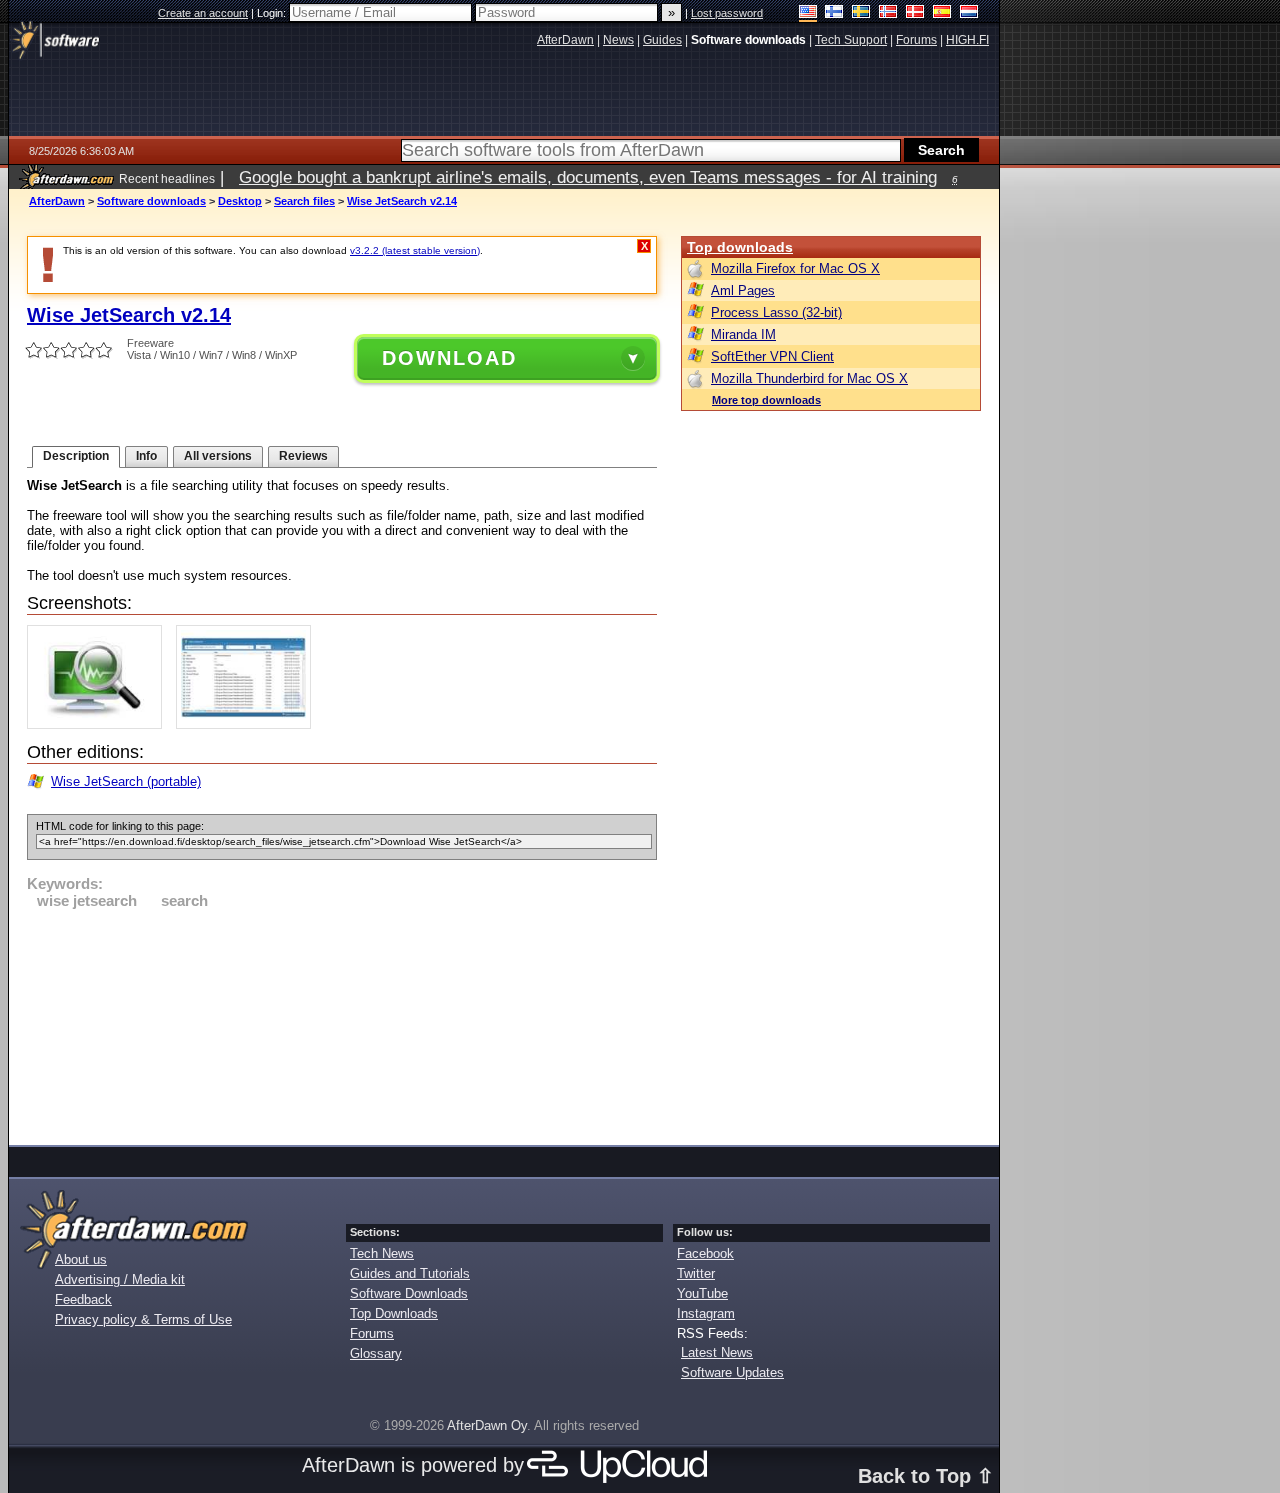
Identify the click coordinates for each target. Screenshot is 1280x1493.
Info (146, 456)
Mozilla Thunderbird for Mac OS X (809, 378)
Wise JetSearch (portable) (126, 781)
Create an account (203, 13)
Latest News (717, 1352)
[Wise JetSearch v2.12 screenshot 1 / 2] (99, 724)
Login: (273, 13)
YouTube (702, 1293)
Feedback (83, 1299)
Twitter (696, 1273)
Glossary (376, 1353)
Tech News (382, 1253)
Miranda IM (743, 334)
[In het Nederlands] (969, 13)
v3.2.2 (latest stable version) (415, 250)
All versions (218, 456)
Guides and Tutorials (410, 1273)
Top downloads (740, 247)
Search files (304, 201)
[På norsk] (888, 13)
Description (76, 456)
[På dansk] (915, 13)
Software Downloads (409, 1293)
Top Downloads (394, 1313)
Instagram (706, 1313)
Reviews (303, 456)
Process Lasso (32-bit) (776, 312)
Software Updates (732, 1372)
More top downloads (766, 400)
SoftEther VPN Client (772, 356)
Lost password (727, 13)
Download (449, 358)
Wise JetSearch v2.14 (402, 201)
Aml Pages (743, 290)
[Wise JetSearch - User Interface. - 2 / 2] (248, 724)
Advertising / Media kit (120, 1279)
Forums (372, 1333)
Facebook (705, 1253)
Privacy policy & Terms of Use (143, 1319)
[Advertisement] (342, 1024)
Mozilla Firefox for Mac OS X (795, 268)
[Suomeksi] (834, 13)
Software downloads (151, 201)
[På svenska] (861, 13)
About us (81, 1259)
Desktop (240, 201)
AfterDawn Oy (487, 1425)
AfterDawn (57, 201)
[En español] (942, 13)
